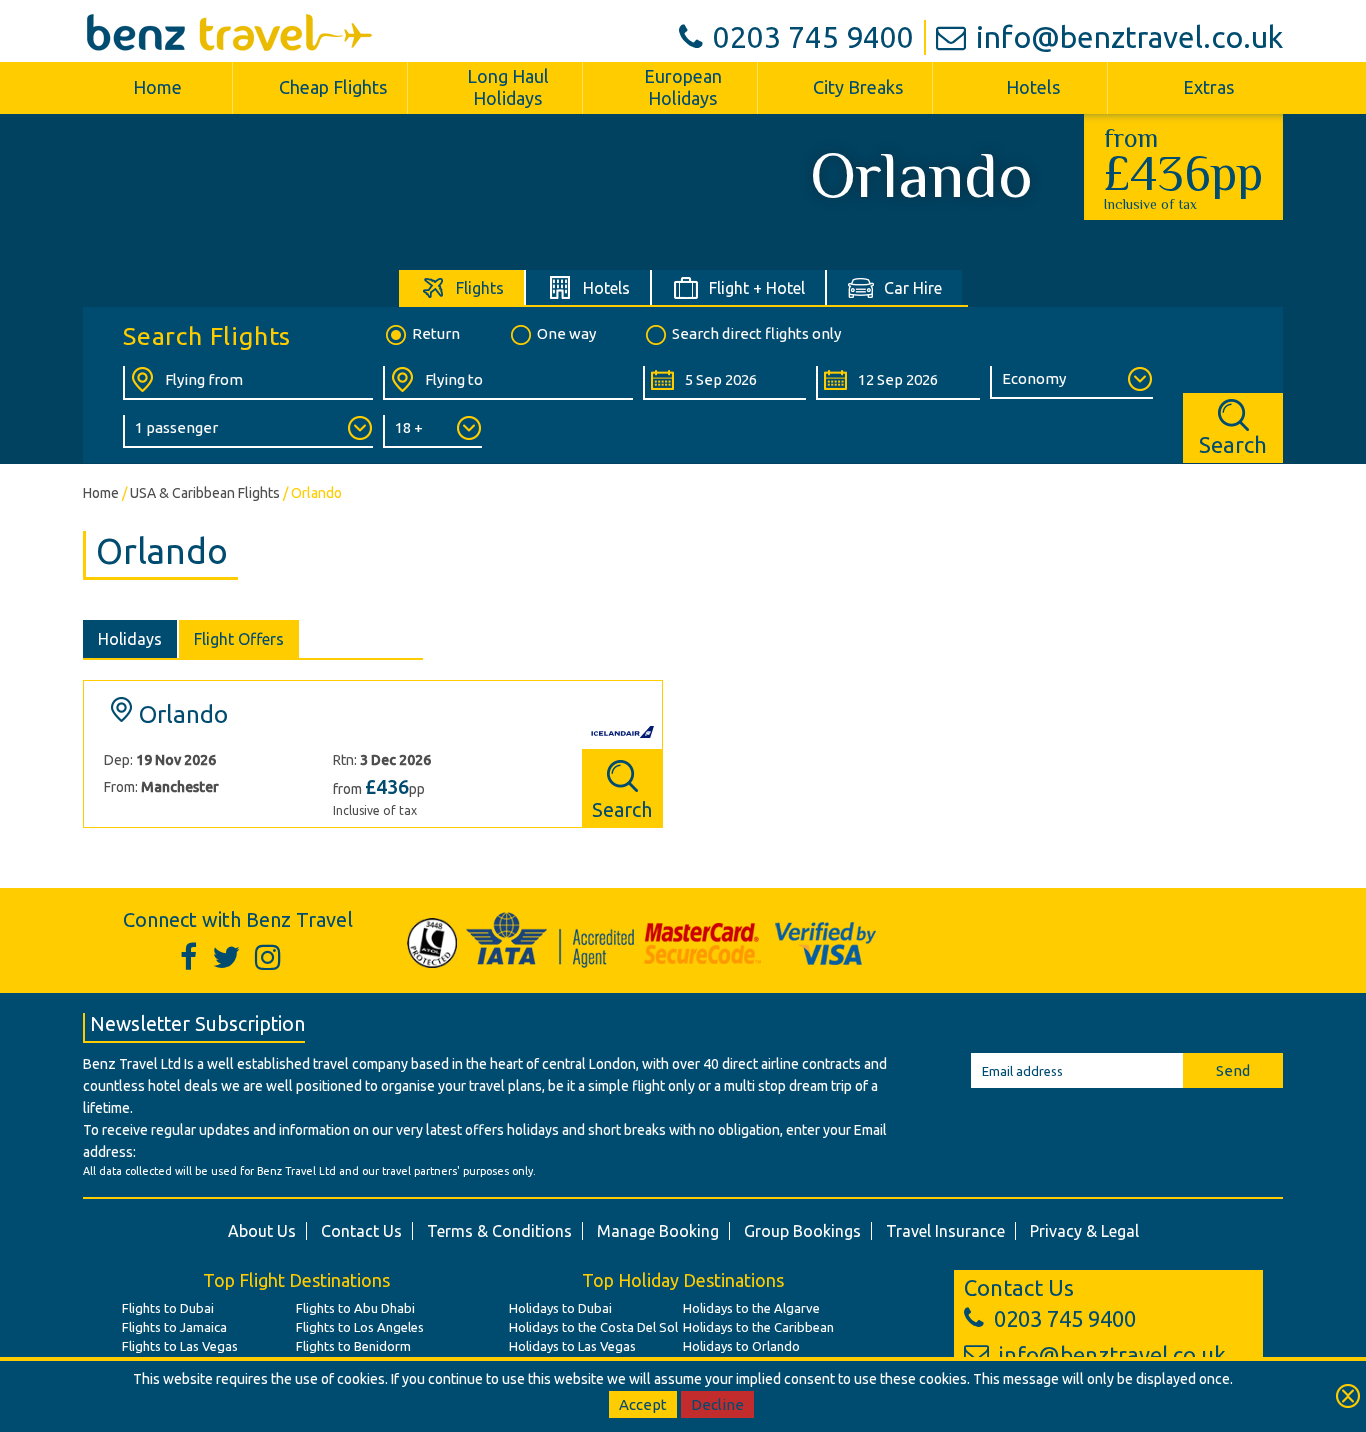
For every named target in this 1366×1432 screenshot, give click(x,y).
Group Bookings (802, 1231)
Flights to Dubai (168, 1308)
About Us (262, 1231)
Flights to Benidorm (353, 1346)
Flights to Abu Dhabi (355, 1308)
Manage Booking (658, 1231)
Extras (1208, 87)
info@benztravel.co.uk (1129, 37)
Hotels (1033, 87)
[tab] (462, 287)
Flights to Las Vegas (180, 1346)
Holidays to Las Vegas (572, 1346)
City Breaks (858, 87)
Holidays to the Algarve (751, 1308)
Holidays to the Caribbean (758, 1327)
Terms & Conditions (499, 1231)
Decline (717, 1404)
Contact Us (361, 1231)
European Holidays (683, 87)
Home (157, 87)
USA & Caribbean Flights (205, 493)
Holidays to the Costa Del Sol (593, 1327)
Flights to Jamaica (174, 1327)
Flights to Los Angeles (360, 1327)
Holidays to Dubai (560, 1308)
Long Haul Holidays (508, 87)
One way (566, 333)
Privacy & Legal (1084, 1231)
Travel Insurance (945, 1231)
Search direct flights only (756, 333)
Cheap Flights (333, 87)
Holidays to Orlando (741, 1346)
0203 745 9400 (813, 37)
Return (436, 333)
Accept (643, 1404)
